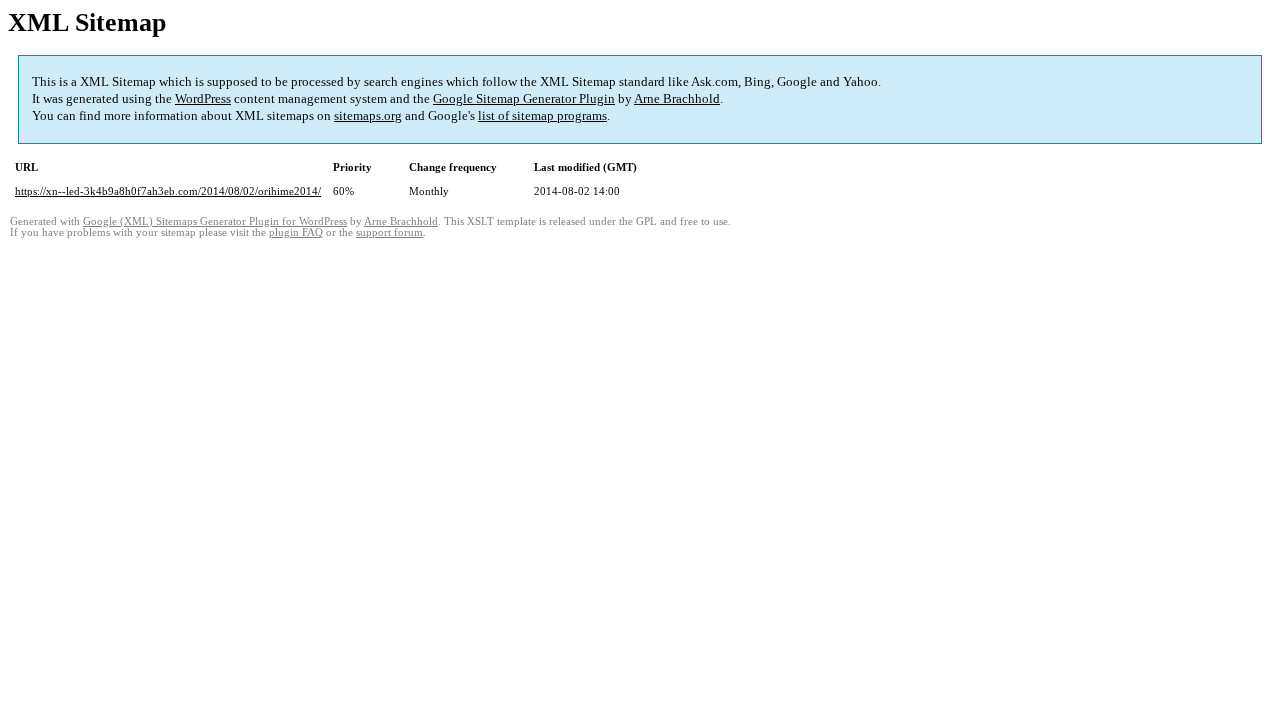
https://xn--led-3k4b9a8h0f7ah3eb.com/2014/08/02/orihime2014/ (168, 191)
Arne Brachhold (677, 98)
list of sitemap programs (542, 115)
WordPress (203, 98)
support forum (389, 232)
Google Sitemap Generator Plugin (524, 98)
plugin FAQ (296, 232)
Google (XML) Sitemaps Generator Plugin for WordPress (215, 221)
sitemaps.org (368, 115)
